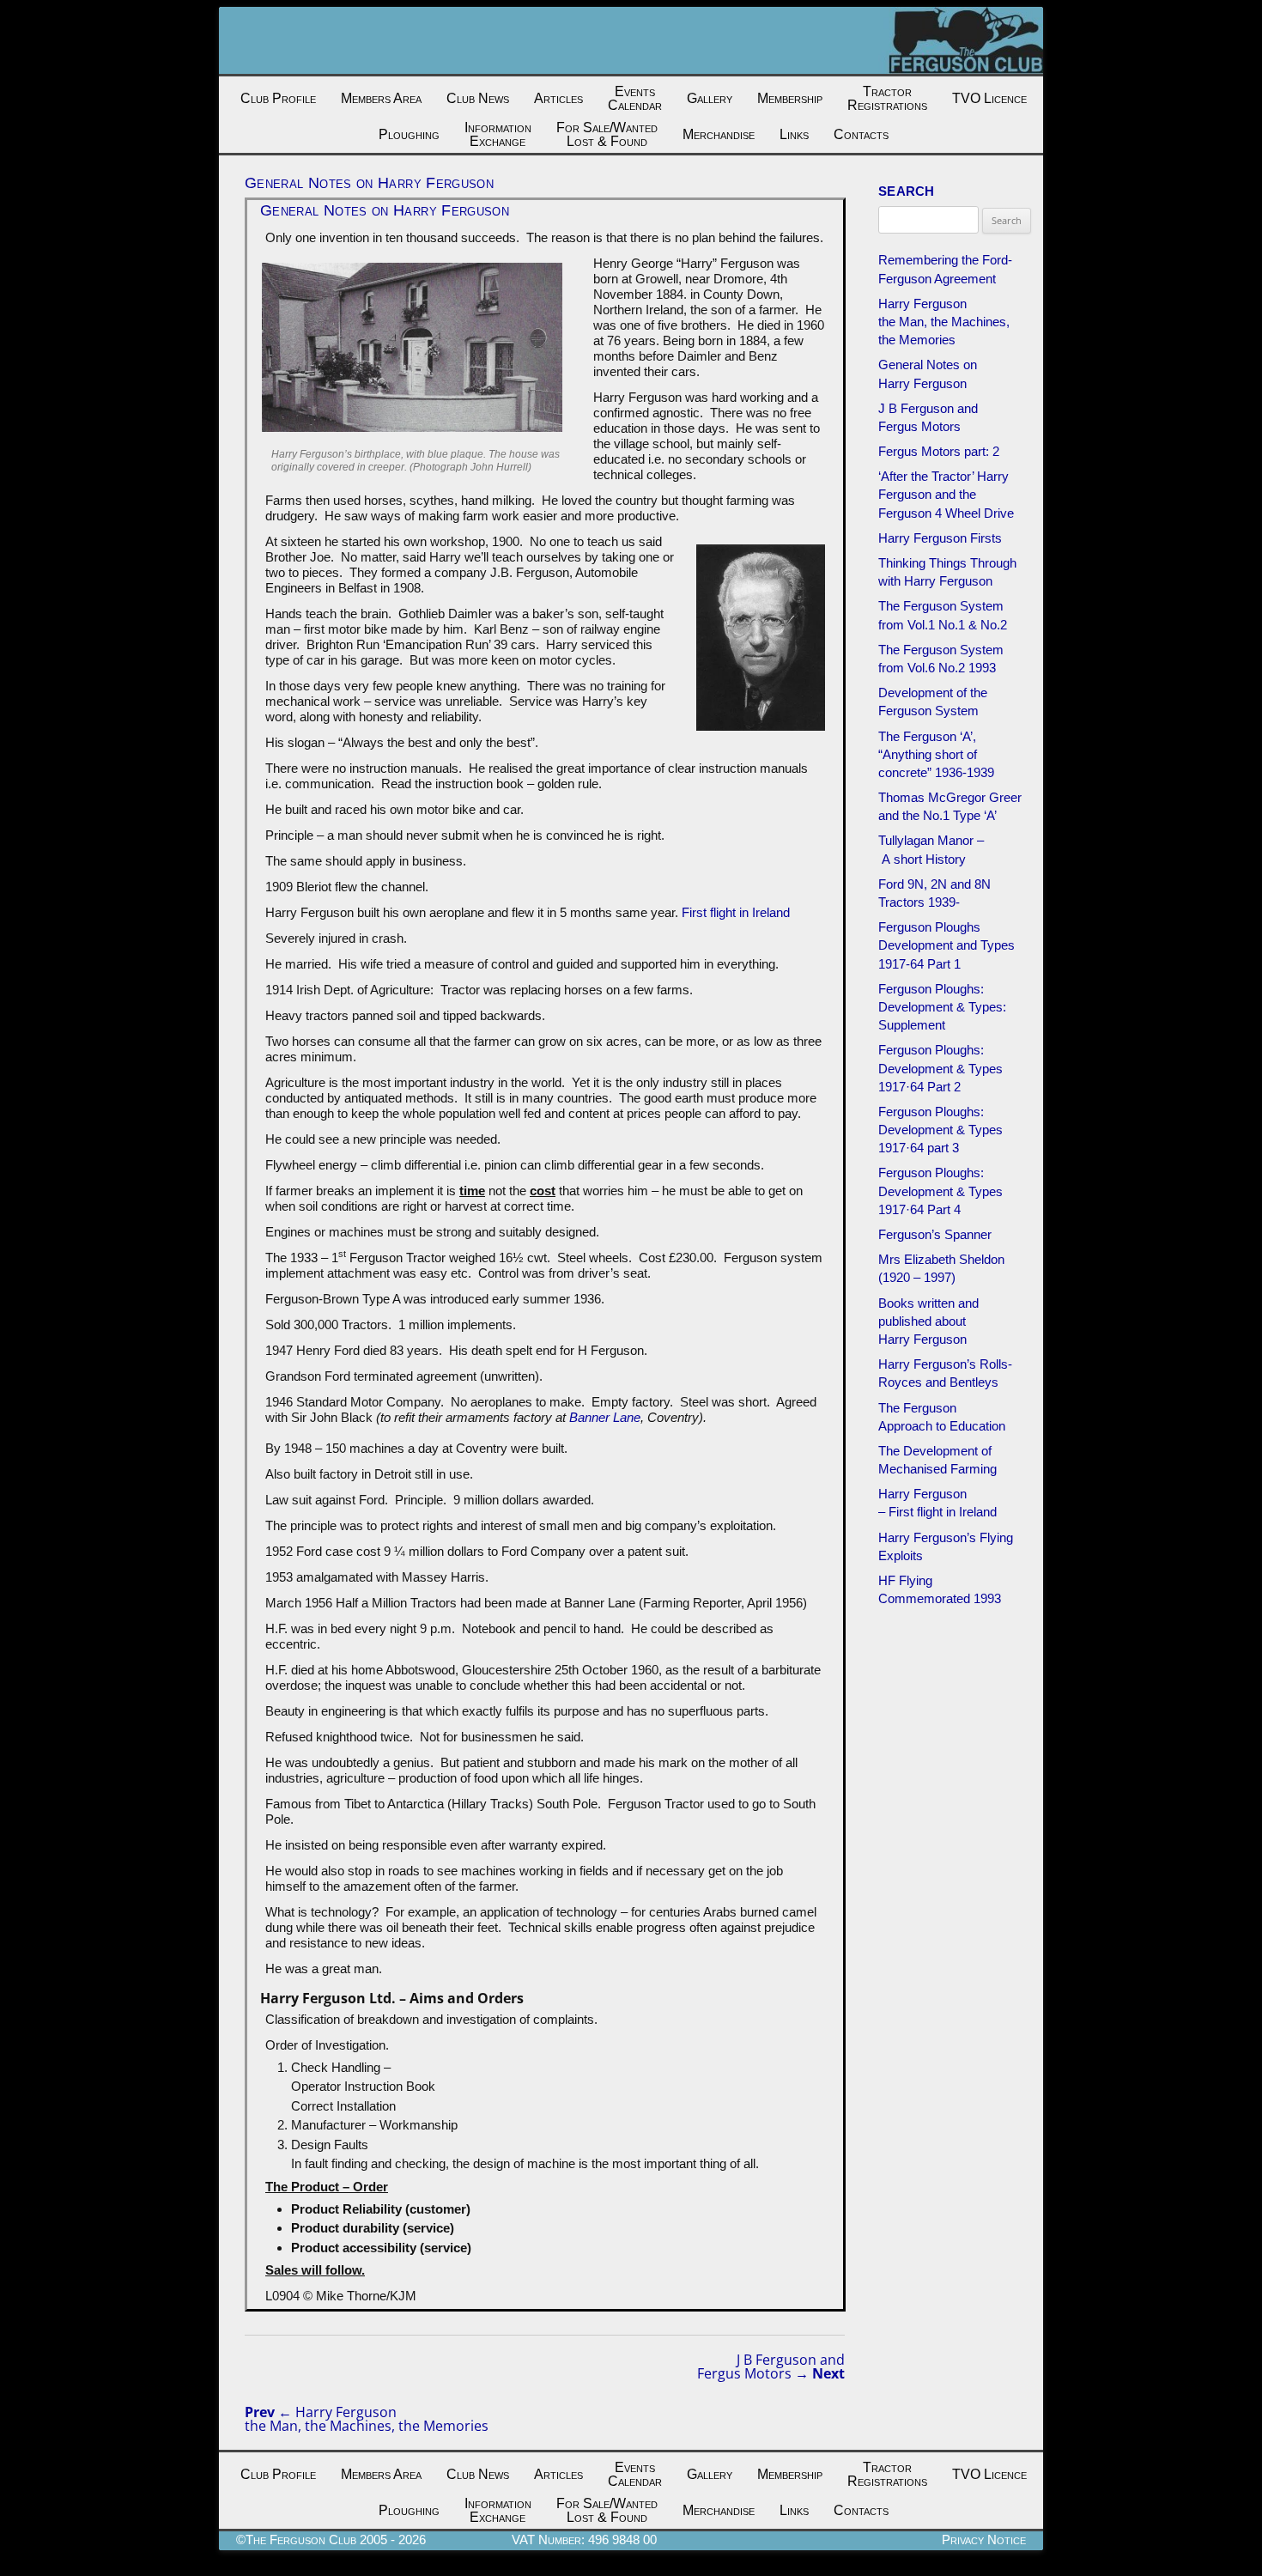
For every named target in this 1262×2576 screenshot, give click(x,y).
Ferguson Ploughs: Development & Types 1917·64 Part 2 (940, 1068)
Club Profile (278, 98)
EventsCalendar (635, 98)
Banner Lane (605, 1417)
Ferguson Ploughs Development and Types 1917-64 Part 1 (946, 945)
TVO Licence (989, 98)
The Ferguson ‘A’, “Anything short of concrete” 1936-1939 (936, 754)
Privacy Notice (984, 2540)
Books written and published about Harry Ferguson (928, 1321)
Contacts (861, 134)
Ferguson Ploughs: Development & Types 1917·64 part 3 (940, 1130)
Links (794, 134)
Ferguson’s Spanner (935, 1234)
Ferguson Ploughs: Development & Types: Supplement (942, 1007)
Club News (478, 98)
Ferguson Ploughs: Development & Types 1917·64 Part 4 (940, 1191)
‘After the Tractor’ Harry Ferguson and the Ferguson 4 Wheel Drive (946, 494)
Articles (558, 98)
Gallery (710, 98)
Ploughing (409, 134)
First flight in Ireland (734, 912)
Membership (790, 98)
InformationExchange (498, 134)
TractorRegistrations (887, 98)
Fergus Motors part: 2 (939, 451)
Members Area (381, 98)
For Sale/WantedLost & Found (607, 134)
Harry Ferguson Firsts (940, 538)
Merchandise (719, 134)
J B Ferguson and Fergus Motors (771, 2366)
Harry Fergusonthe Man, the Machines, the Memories (367, 2419)
